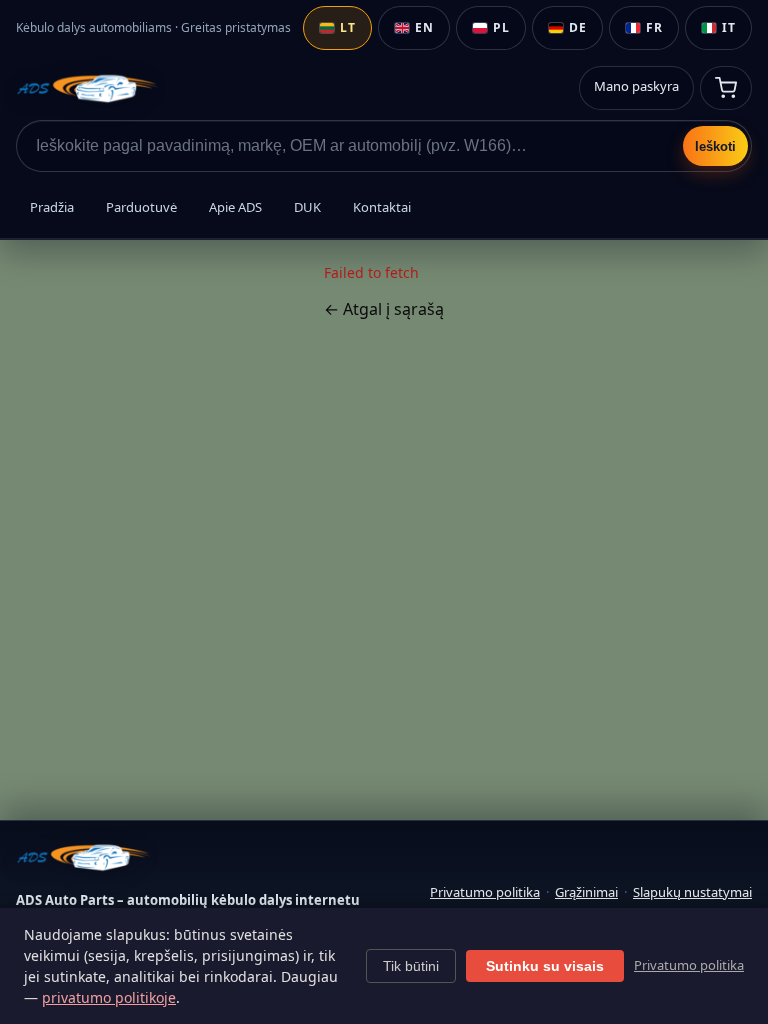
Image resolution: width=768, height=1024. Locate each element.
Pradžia (52, 207)
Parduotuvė (141, 207)
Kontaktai (382, 207)
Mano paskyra (636, 86)
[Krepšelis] (726, 88)
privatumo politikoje (109, 997)
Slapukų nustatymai (692, 892)
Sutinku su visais (545, 966)
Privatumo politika (485, 892)
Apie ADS (235, 207)
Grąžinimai (586, 892)
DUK (307, 207)
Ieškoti (715, 146)
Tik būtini (411, 966)
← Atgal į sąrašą (384, 309)
